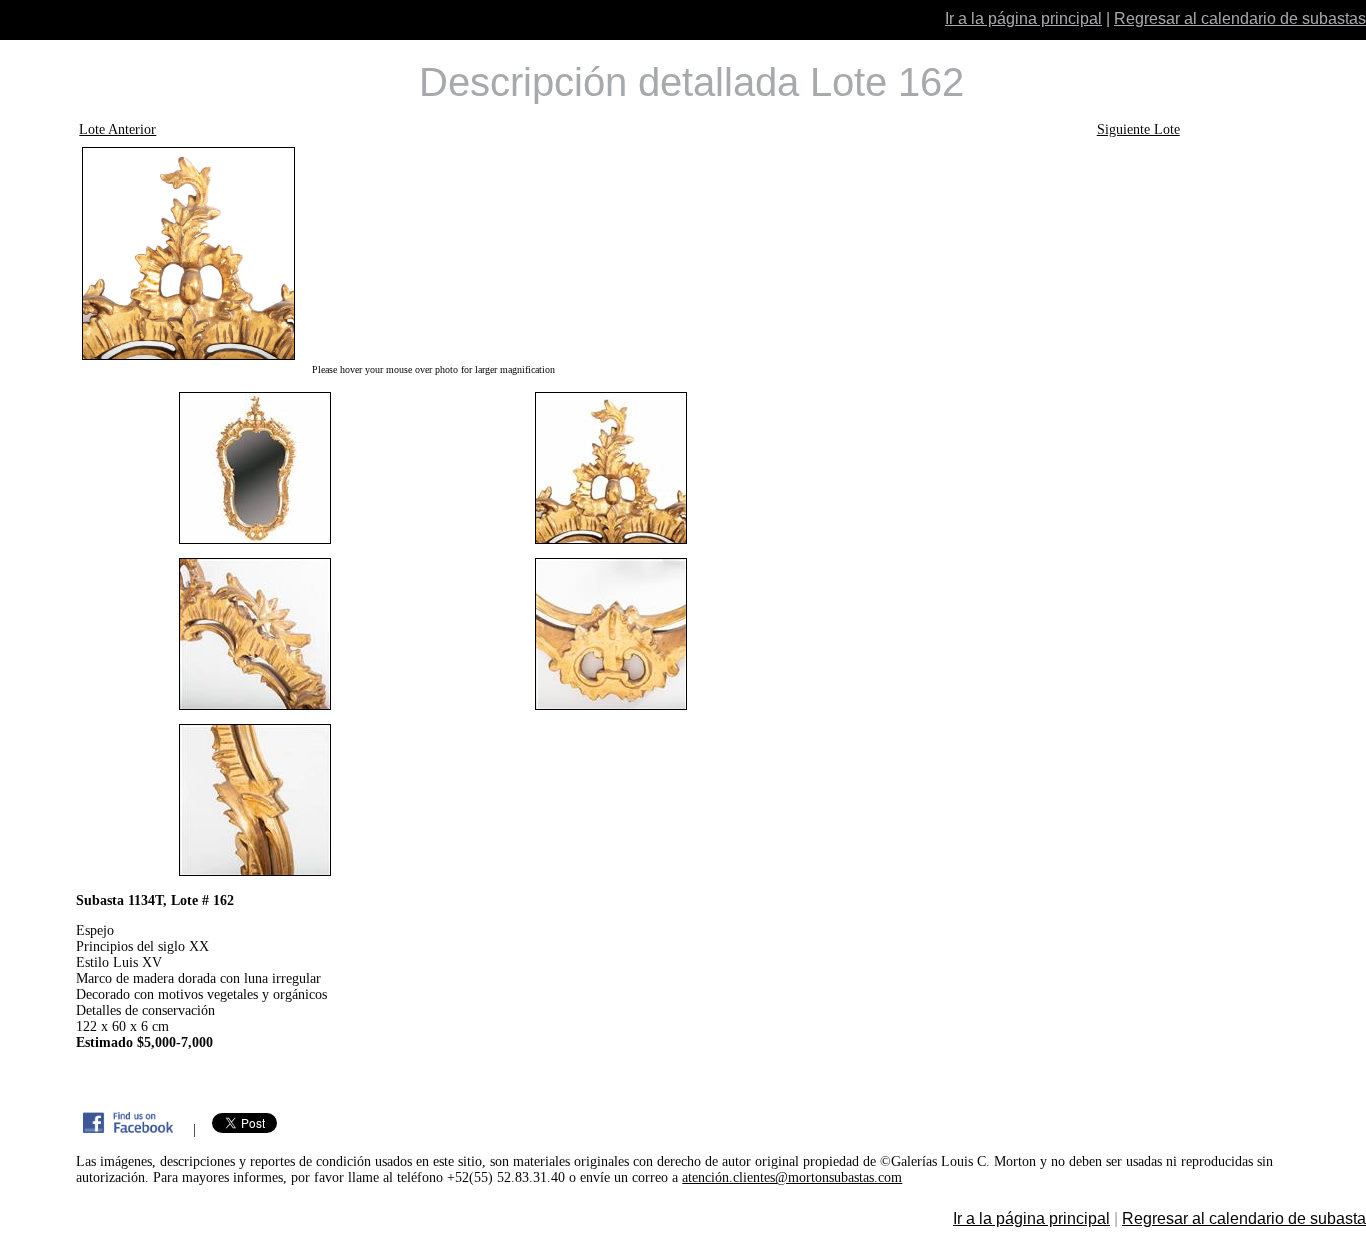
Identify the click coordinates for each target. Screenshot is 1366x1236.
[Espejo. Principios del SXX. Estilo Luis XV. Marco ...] (433, 253)
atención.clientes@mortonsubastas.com (792, 1177)
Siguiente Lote (1138, 129)
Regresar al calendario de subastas (1240, 18)
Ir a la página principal (1023, 18)
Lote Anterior (117, 129)
